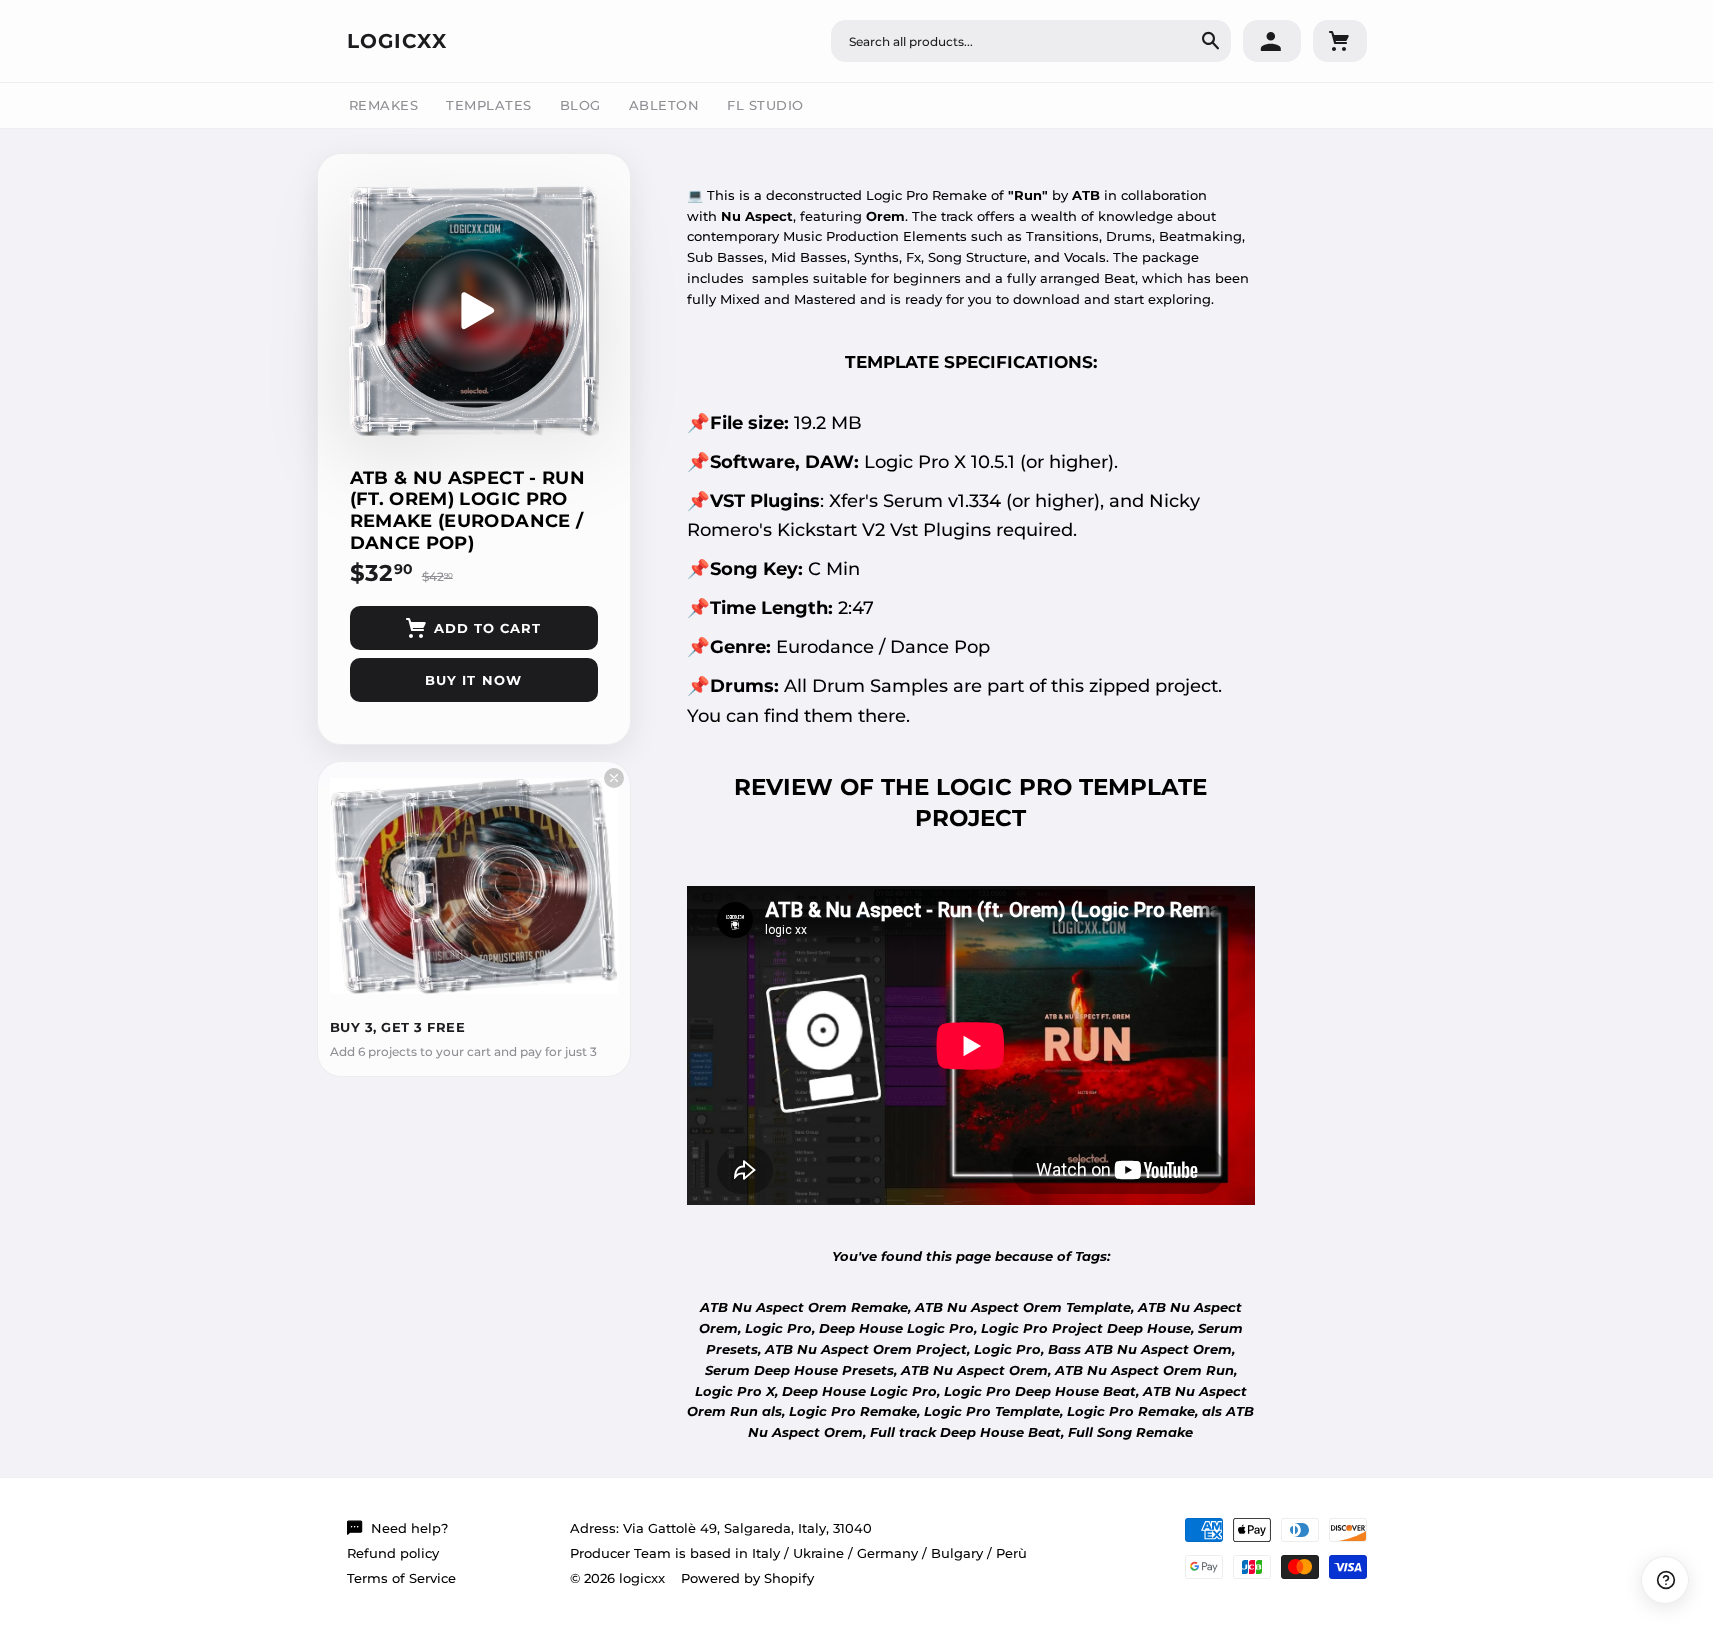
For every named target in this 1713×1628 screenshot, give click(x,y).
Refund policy (393, 1553)
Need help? (409, 1528)
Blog (580, 105)
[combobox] (1031, 41)
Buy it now (473, 680)
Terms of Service (401, 1578)
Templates (489, 105)
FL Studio (765, 105)
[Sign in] (1272, 41)
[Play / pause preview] (474, 311)
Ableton (664, 105)
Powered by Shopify (747, 1578)
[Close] (614, 778)
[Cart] (1340, 41)
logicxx (397, 41)
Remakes (384, 105)
